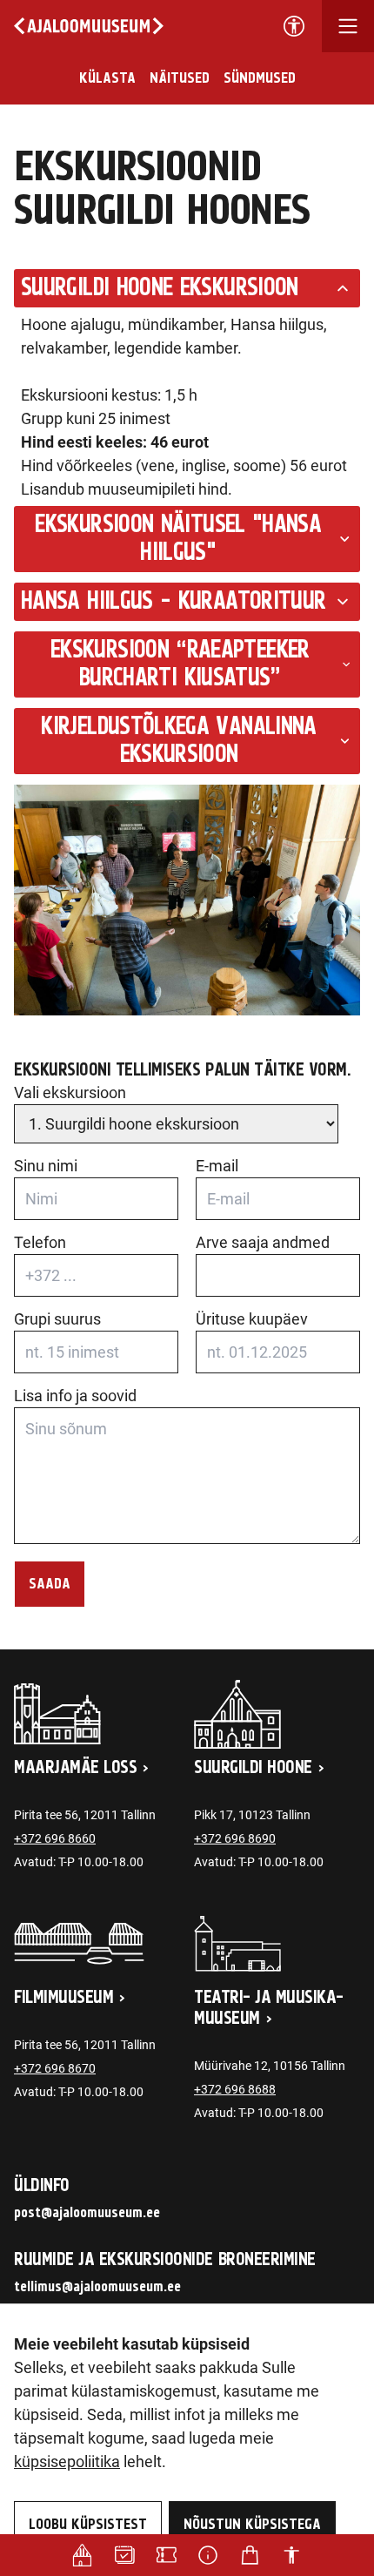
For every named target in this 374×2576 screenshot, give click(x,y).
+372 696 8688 (235, 2089)
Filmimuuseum (63, 1998)
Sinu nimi (46, 1166)
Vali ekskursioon (70, 1092)
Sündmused (260, 78)
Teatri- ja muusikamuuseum (269, 2008)
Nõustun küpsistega (252, 2525)
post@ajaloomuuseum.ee (87, 2213)
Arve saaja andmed (263, 1242)
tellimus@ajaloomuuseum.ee (97, 2287)
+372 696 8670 (55, 2068)
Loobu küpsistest (88, 2525)
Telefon (40, 1242)
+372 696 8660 (55, 1838)
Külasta (107, 78)
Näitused (180, 78)
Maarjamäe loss (75, 1768)
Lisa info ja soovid (75, 1396)
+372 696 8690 (235, 1838)
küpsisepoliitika (67, 2461)
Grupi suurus (57, 1319)
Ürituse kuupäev (252, 1319)
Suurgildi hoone (253, 1768)
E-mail (217, 1166)
